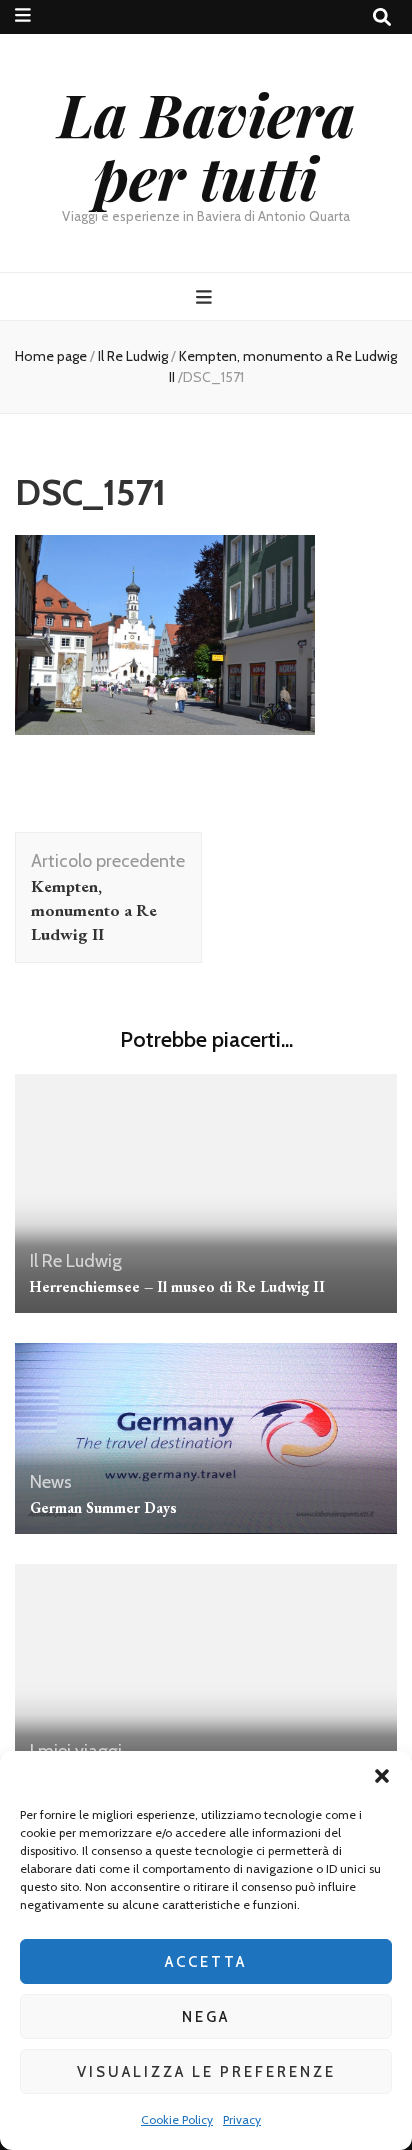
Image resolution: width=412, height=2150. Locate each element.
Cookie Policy (177, 2119)
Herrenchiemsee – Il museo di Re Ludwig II (177, 1286)
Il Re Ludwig (133, 356)
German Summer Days (103, 1507)
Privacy (242, 2119)
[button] (382, 1776)
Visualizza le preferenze (206, 2072)
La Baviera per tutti (206, 144)
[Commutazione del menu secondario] (23, 15)
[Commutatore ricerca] (382, 17)
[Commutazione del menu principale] (206, 297)
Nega (206, 2017)
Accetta (206, 1962)
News (51, 1482)
